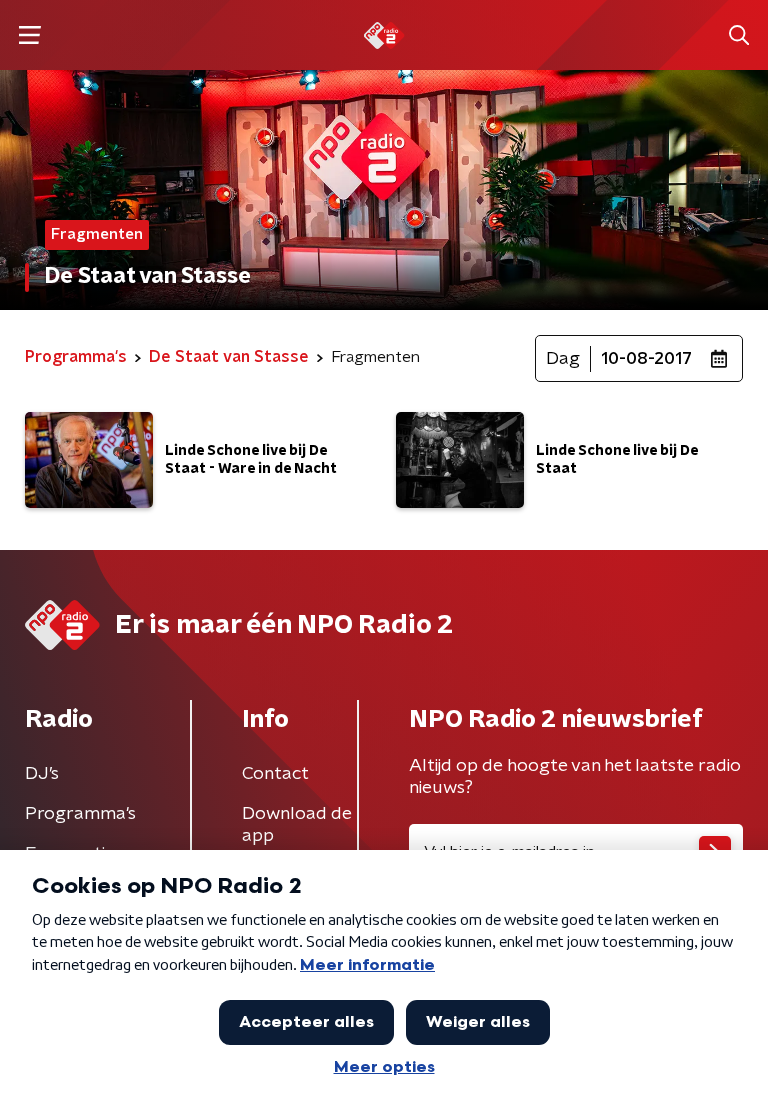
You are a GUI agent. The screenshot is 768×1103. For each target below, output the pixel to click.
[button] (29, 35)
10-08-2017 (646, 359)
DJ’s (42, 774)
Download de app (297, 825)
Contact (275, 774)
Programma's (80, 814)
